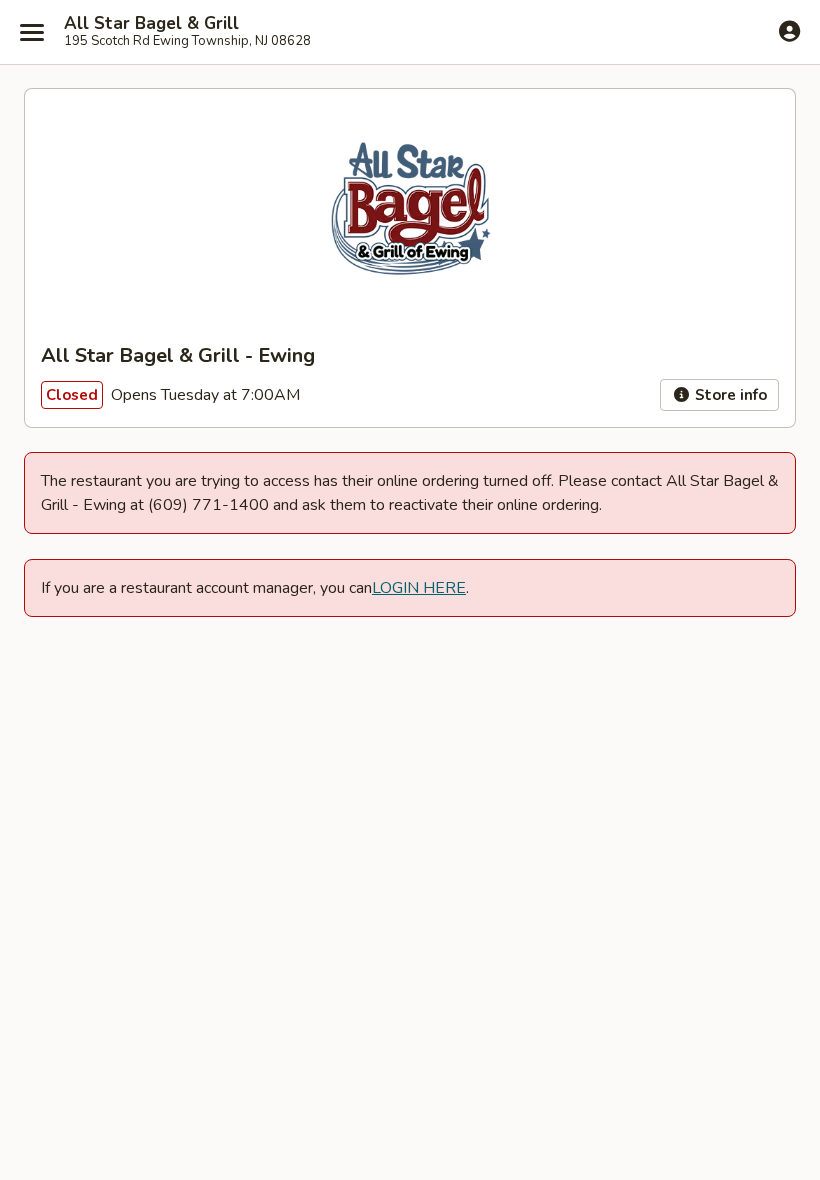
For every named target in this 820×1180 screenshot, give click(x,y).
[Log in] (789, 31)
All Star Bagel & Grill (151, 24)
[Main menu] (32, 32)
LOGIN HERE (419, 588)
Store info (729, 395)
